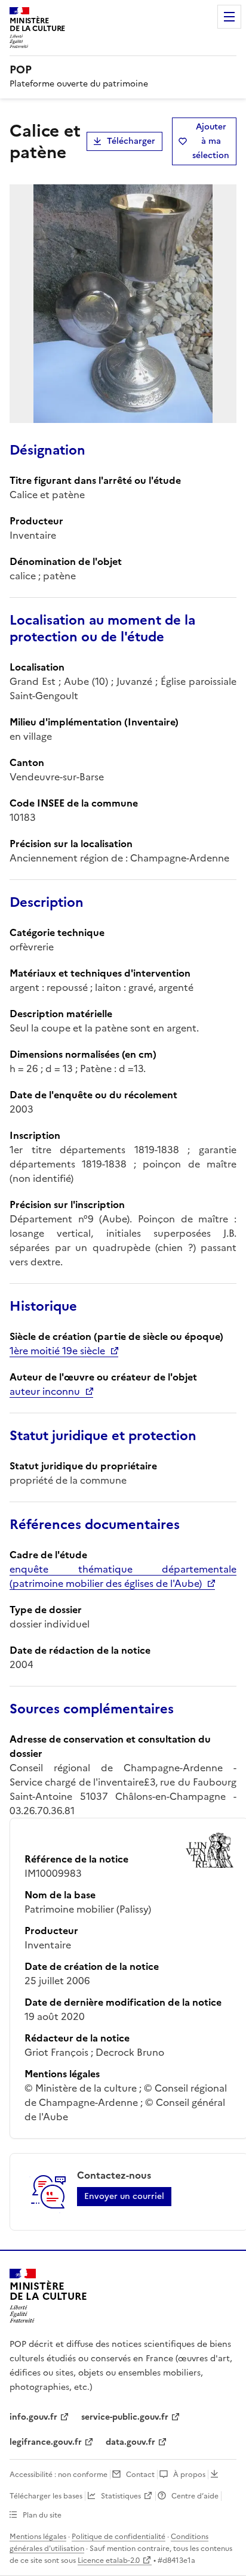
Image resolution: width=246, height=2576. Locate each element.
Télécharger (131, 141)
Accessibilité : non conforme (59, 2475)
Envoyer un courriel (124, 2196)
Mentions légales (38, 2537)
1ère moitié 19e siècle (57, 1351)
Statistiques (121, 2496)
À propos (189, 2475)
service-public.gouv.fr (125, 2417)
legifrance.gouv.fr (46, 2442)
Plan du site (42, 2515)
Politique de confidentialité (119, 2537)
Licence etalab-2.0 (109, 2560)
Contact (140, 2475)
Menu (229, 17)
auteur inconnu (45, 1391)
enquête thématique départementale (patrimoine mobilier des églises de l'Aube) (123, 1576)
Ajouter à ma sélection (211, 141)
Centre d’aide (195, 2496)
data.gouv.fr (130, 2442)
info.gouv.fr (33, 2417)
